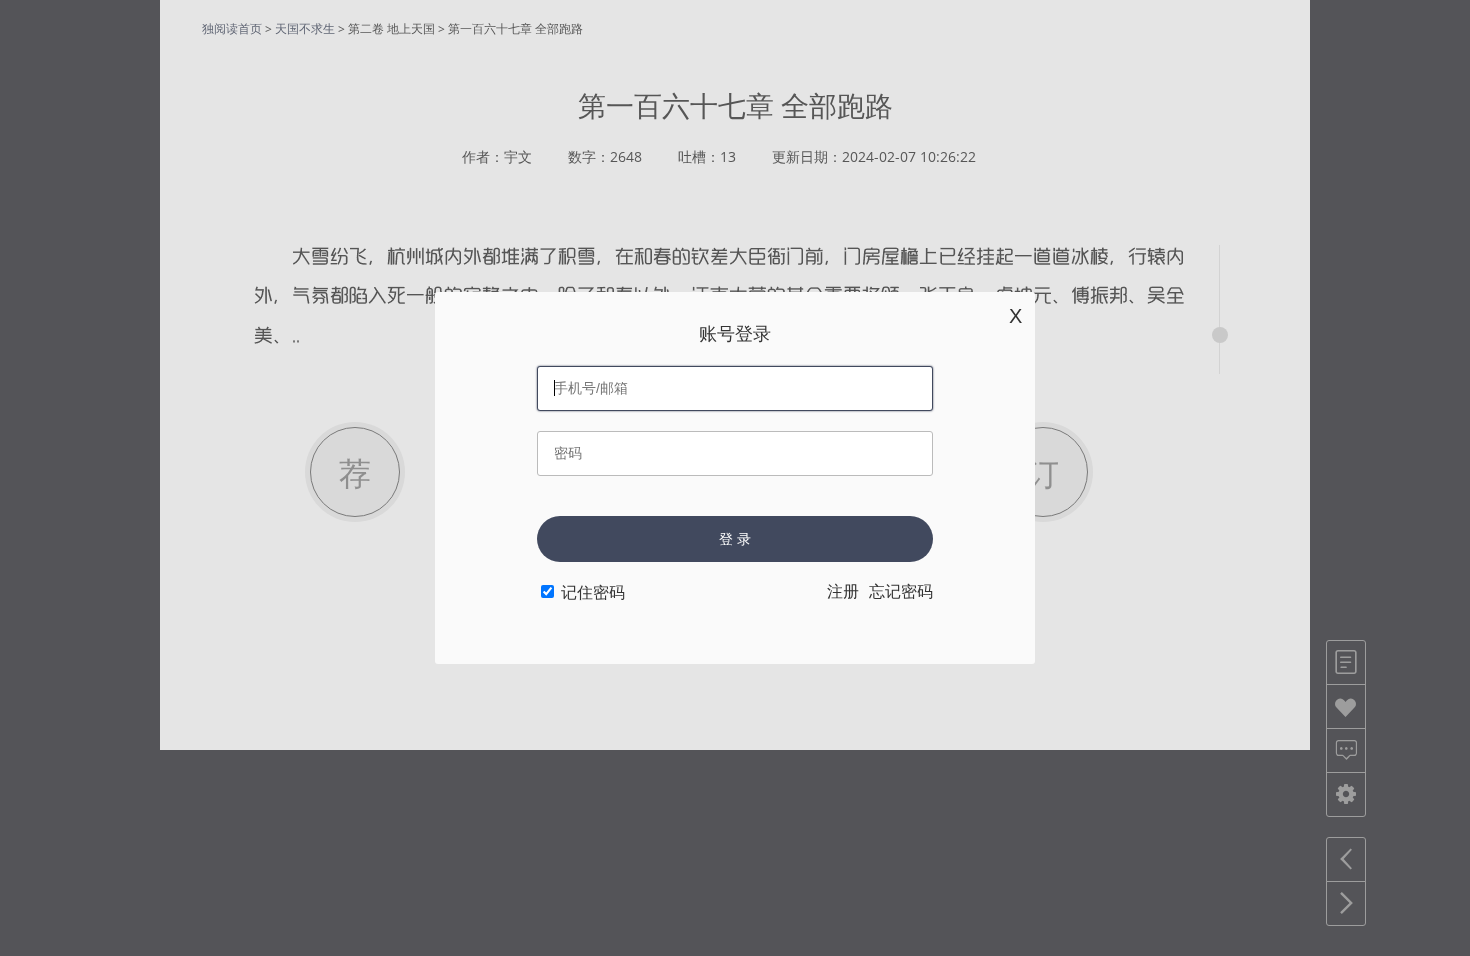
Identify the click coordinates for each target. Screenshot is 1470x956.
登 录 (735, 539)
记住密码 (593, 592)
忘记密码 (901, 591)
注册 (843, 591)
